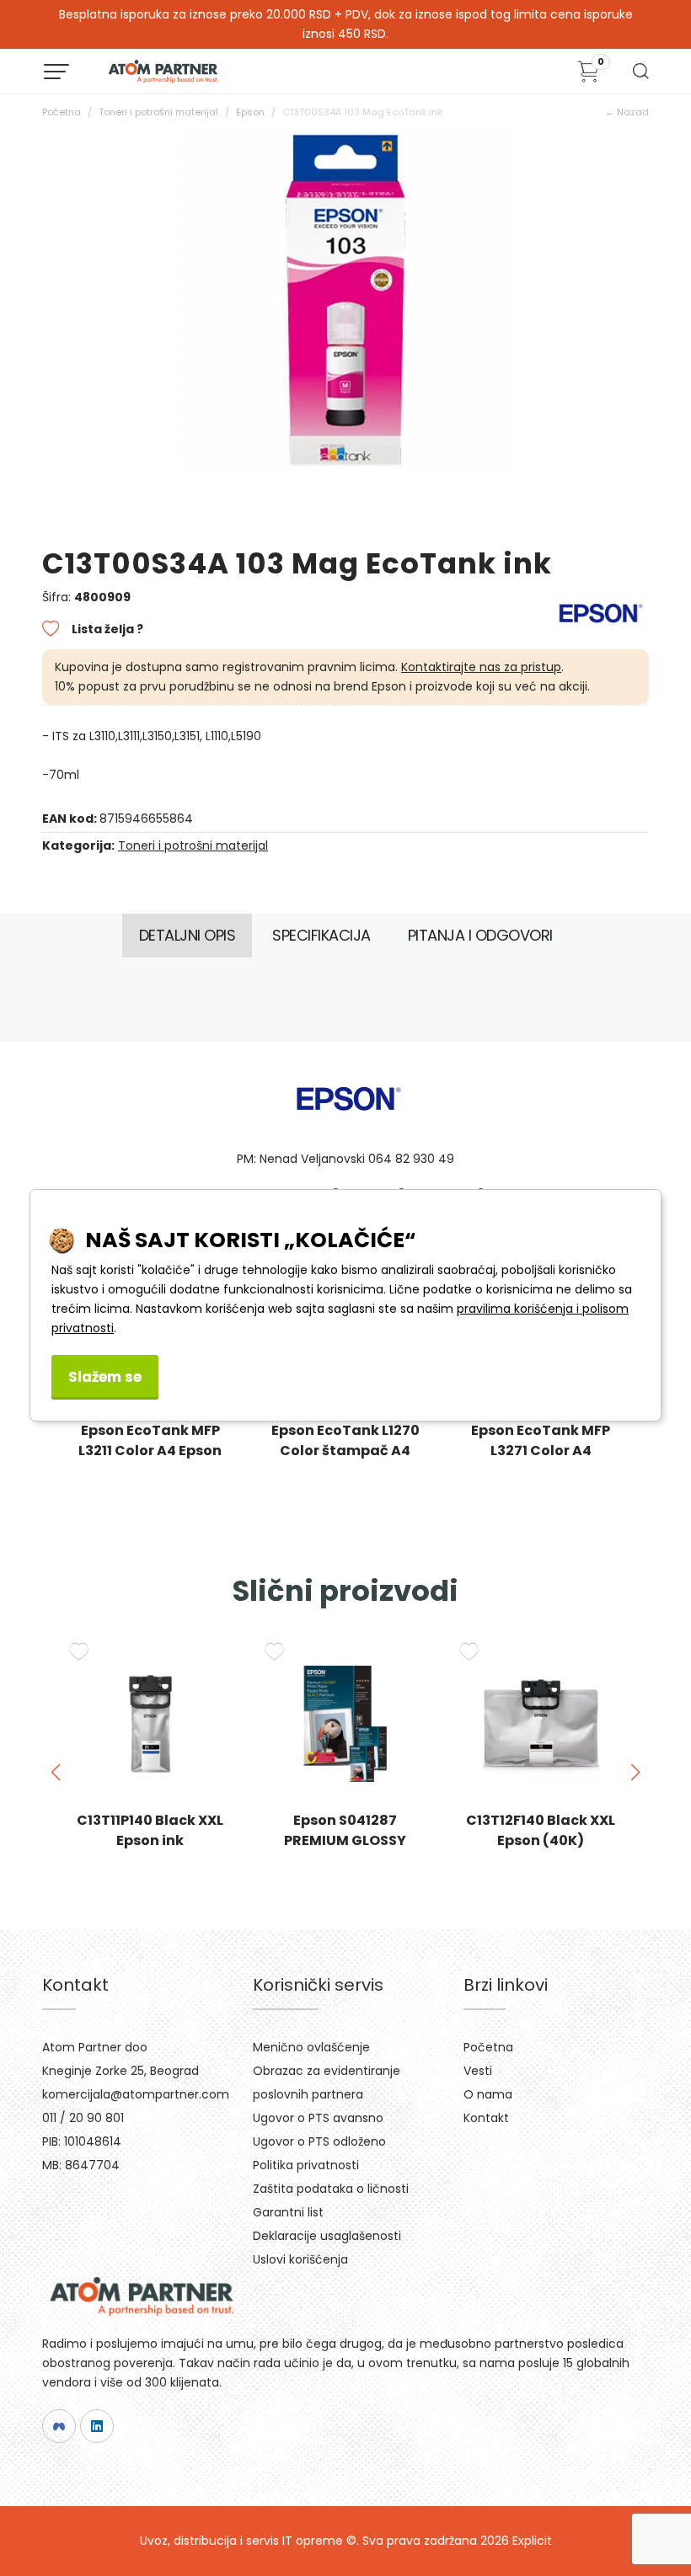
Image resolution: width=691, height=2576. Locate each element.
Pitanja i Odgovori (480, 935)
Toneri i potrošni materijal (158, 112)
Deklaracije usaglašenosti (327, 2236)
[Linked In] (97, 2426)
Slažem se (105, 1377)
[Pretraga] (640, 76)
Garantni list (288, 2212)
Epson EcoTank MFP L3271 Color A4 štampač (345, 1451)
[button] (56, 1773)
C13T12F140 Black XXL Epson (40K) (345, 1830)
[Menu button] (56, 72)
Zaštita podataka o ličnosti (331, 2189)
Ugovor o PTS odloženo (319, 2141)
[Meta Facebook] (59, 2426)
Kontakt (486, 2118)
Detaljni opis (187, 935)
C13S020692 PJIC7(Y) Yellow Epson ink (541, 1830)
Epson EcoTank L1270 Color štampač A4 (150, 1440)
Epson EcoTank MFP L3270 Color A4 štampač (541, 1451)
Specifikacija (321, 935)
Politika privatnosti (306, 2165)
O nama (488, 2094)
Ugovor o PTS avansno (318, 2118)
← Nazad (627, 112)
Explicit (532, 2541)
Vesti (478, 2071)
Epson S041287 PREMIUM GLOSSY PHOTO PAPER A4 (150, 1840)
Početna (62, 112)
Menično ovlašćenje (311, 2047)
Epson (250, 112)
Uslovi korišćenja (300, 2259)
